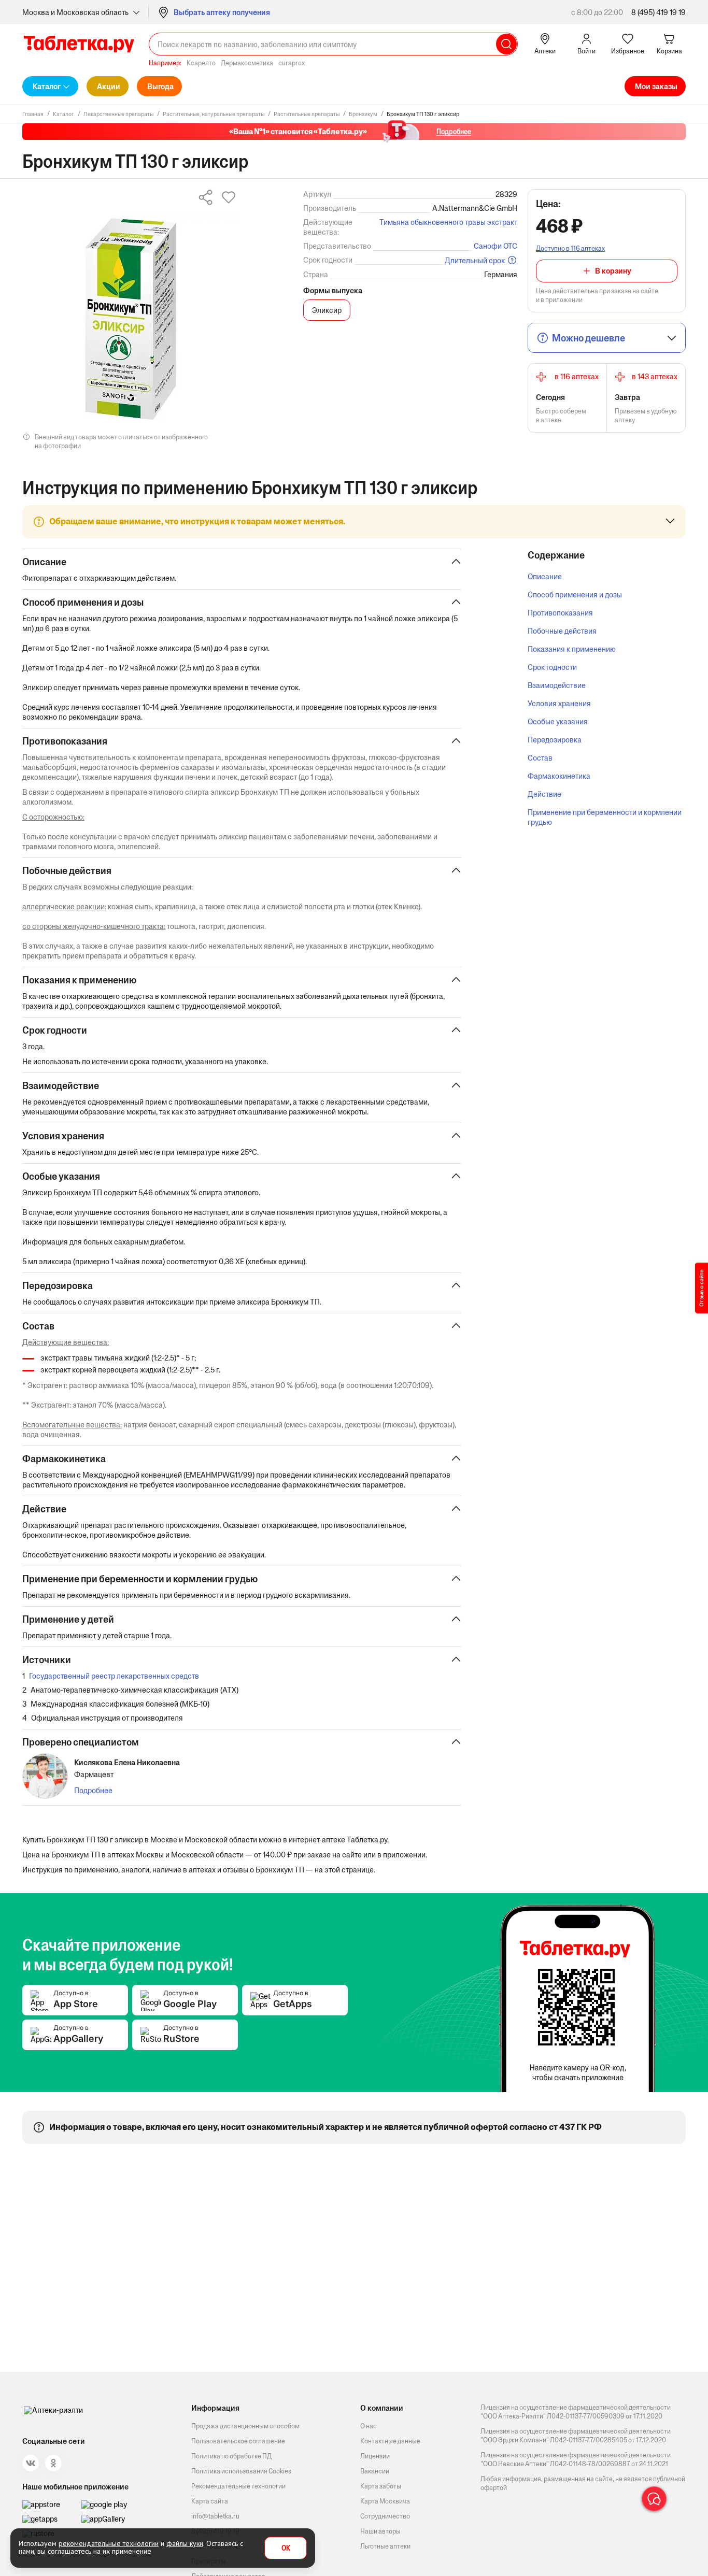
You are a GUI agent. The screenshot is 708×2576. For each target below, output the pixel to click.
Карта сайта (210, 2501)
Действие (544, 794)
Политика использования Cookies (241, 2471)
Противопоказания (560, 613)
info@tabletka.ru (215, 2516)
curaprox (292, 63)
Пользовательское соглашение (238, 2441)
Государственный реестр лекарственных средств (114, 1676)
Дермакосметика (247, 63)
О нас (369, 2426)
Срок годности (552, 667)
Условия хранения (559, 703)
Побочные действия (562, 631)
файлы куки (185, 2543)
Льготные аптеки (385, 2546)
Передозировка (555, 740)
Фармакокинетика (559, 776)
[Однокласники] (53, 2463)
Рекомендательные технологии (238, 2486)
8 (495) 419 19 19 (659, 12)
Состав (540, 758)
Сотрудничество (385, 2516)
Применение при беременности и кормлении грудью (605, 817)
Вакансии (375, 2471)
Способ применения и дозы (575, 595)
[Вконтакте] (31, 2463)
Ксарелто (201, 63)
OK (286, 2548)
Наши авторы (380, 2531)
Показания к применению (572, 649)
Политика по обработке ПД (231, 2456)
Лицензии (375, 2456)
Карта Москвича (385, 2501)
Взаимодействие (557, 685)
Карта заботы (381, 2486)
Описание (545, 576)
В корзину (613, 271)
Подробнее (93, 1790)
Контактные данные (390, 2441)
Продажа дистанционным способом (245, 2426)
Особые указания (558, 721)
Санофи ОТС (495, 246)
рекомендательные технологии (109, 2543)
